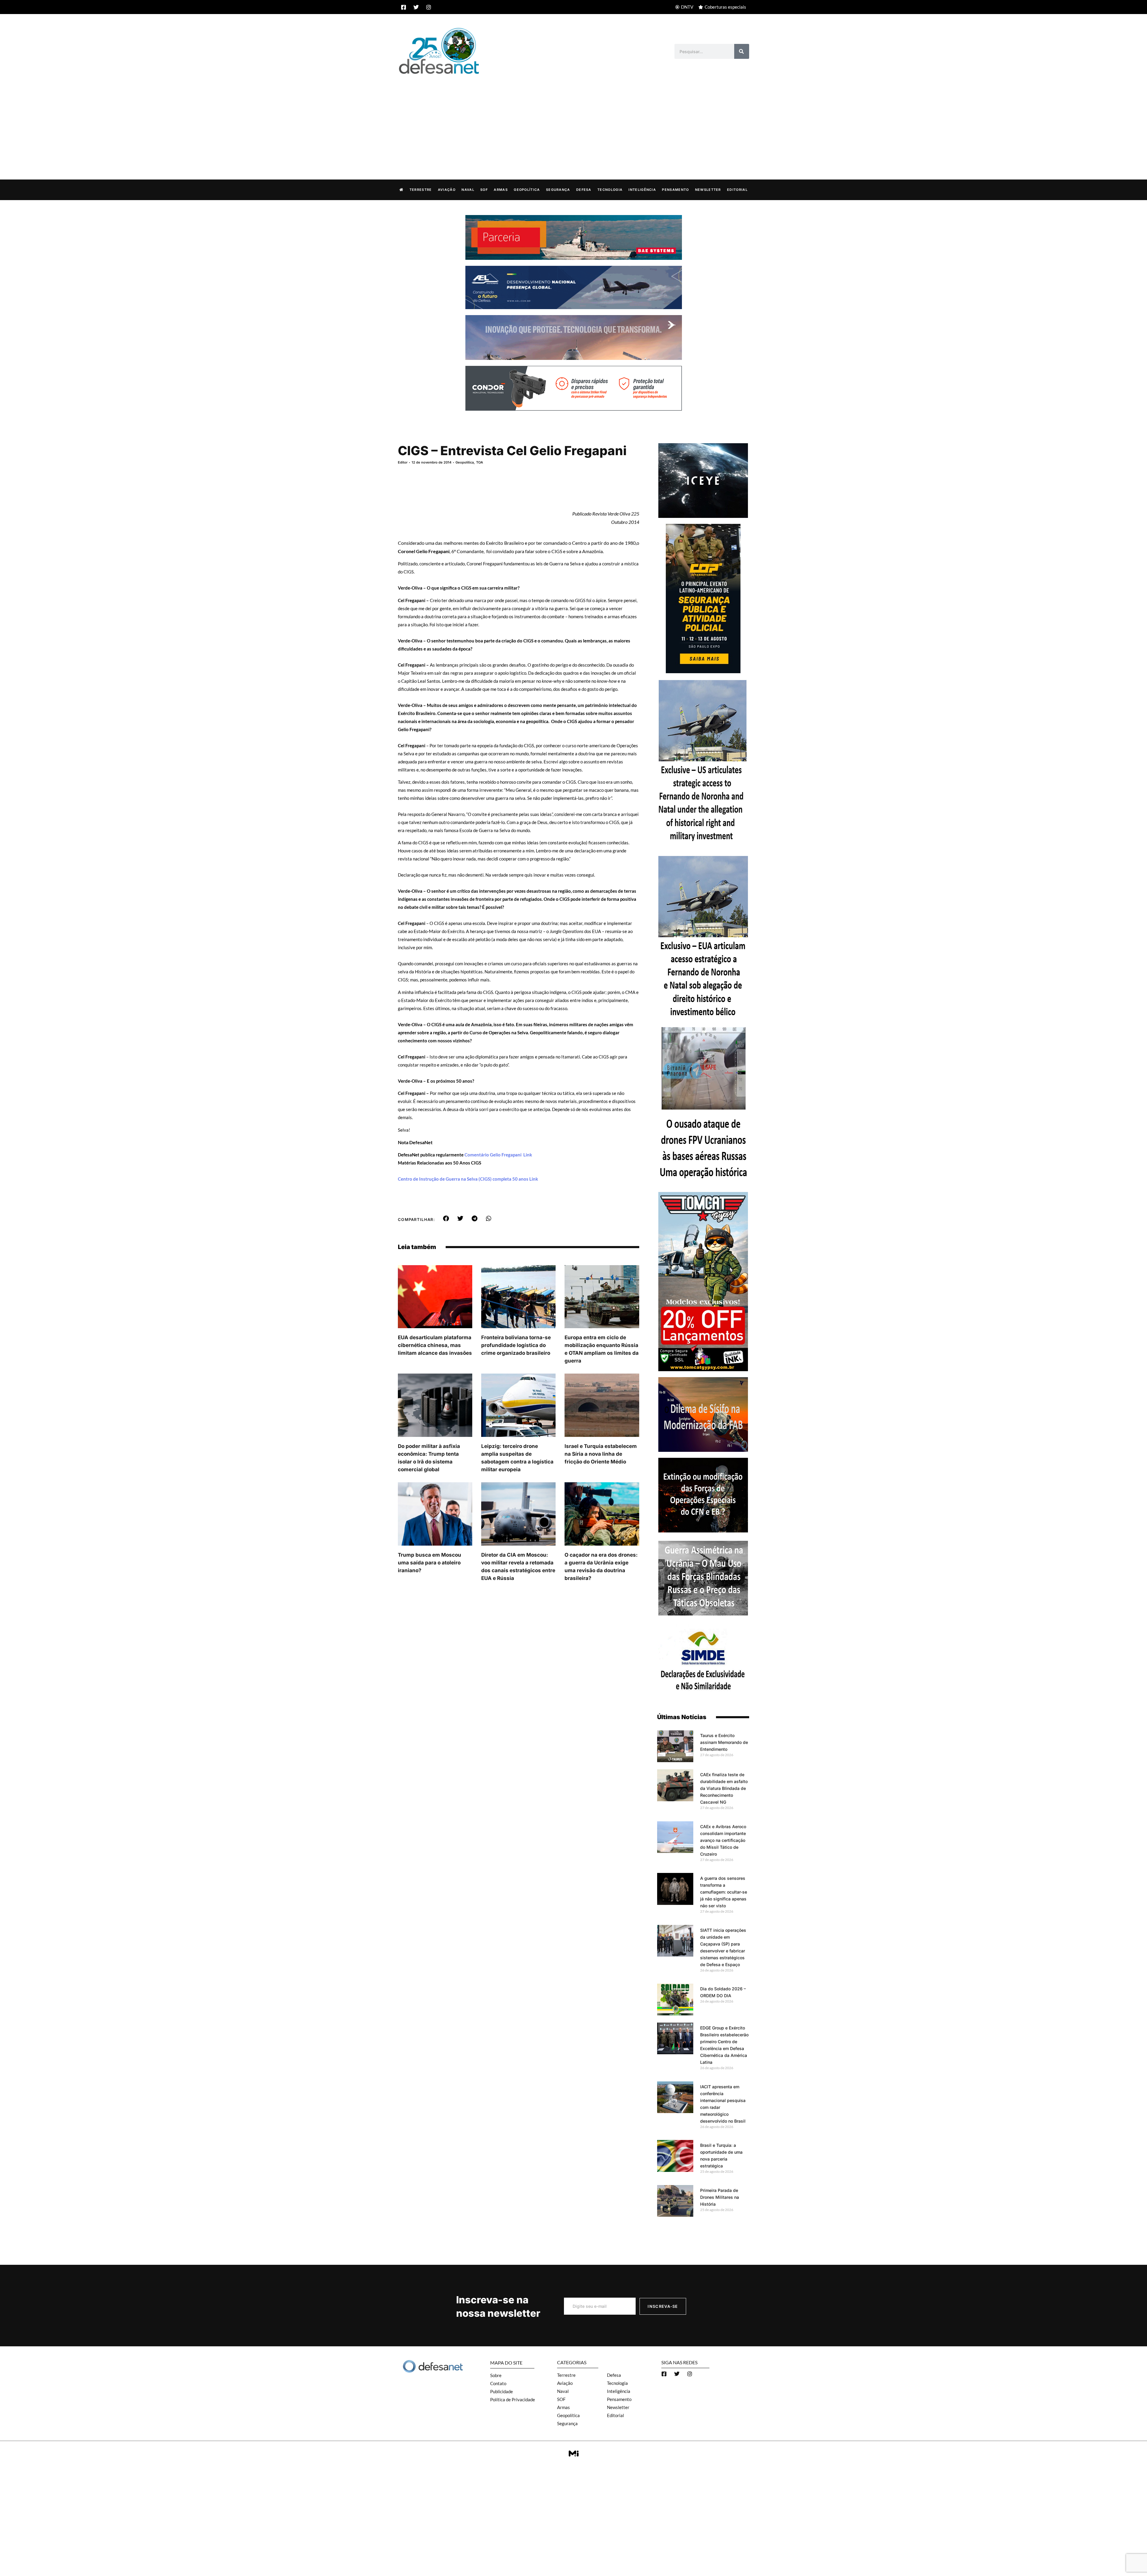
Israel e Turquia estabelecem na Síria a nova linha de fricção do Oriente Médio (601, 1454)
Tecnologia (610, 190)
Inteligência (642, 190)
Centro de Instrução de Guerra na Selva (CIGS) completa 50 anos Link (468, 1179)
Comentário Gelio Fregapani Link (498, 1155)
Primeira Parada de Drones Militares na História (720, 2197)
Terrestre (421, 190)
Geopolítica (527, 190)
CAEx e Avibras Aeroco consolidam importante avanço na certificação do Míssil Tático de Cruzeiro (723, 1840)
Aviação (447, 190)
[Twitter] (416, 7)
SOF (484, 190)
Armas (501, 190)
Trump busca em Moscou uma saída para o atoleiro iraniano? (430, 1563)
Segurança (558, 190)
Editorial (737, 190)
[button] (446, 1219)
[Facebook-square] (404, 7)
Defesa (584, 190)
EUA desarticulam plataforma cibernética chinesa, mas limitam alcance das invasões (435, 1345)
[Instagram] (429, 7)
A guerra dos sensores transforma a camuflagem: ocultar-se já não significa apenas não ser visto (724, 1892)
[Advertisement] (573, 121)
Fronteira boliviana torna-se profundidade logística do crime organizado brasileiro (516, 1345)
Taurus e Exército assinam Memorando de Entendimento (724, 1742)
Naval (468, 190)
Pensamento (675, 190)
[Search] (742, 51)
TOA (480, 462)
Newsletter (708, 190)
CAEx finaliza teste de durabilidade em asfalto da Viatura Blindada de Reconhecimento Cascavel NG (724, 1788)
